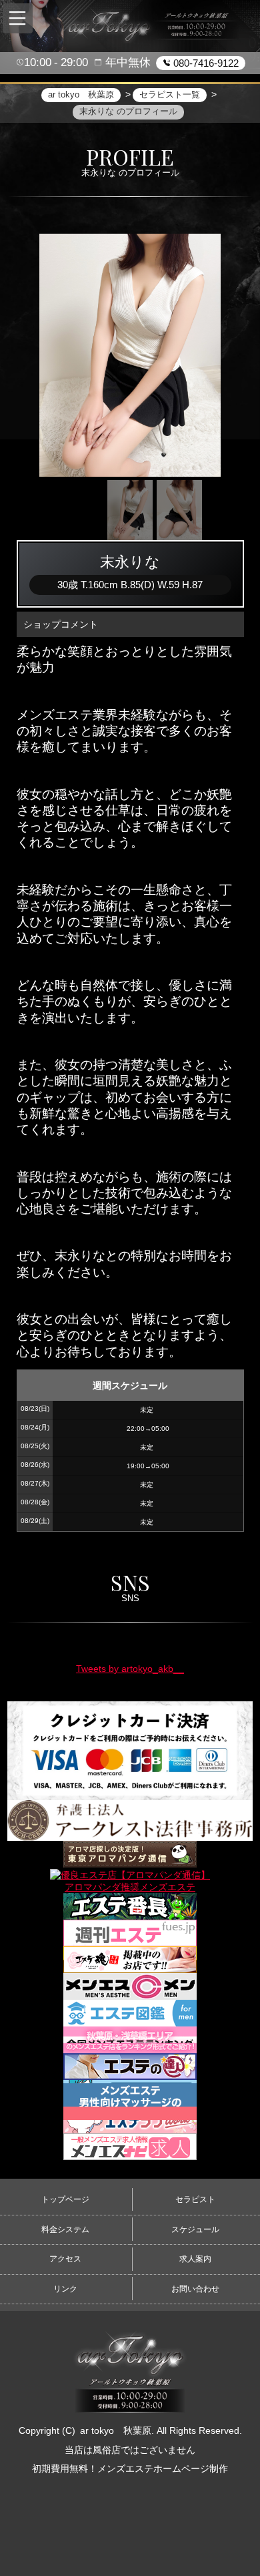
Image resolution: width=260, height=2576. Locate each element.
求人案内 (195, 2259)
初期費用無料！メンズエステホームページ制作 (130, 2468)
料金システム (65, 2229)
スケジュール (195, 2229)
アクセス (65, 2259)
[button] (18, 18)
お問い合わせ (195, 2289)
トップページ (65, 2199)
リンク (65, 2289)
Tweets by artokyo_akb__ (130, 1669)
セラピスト (195, 2199)
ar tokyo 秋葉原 (116, 2430)
